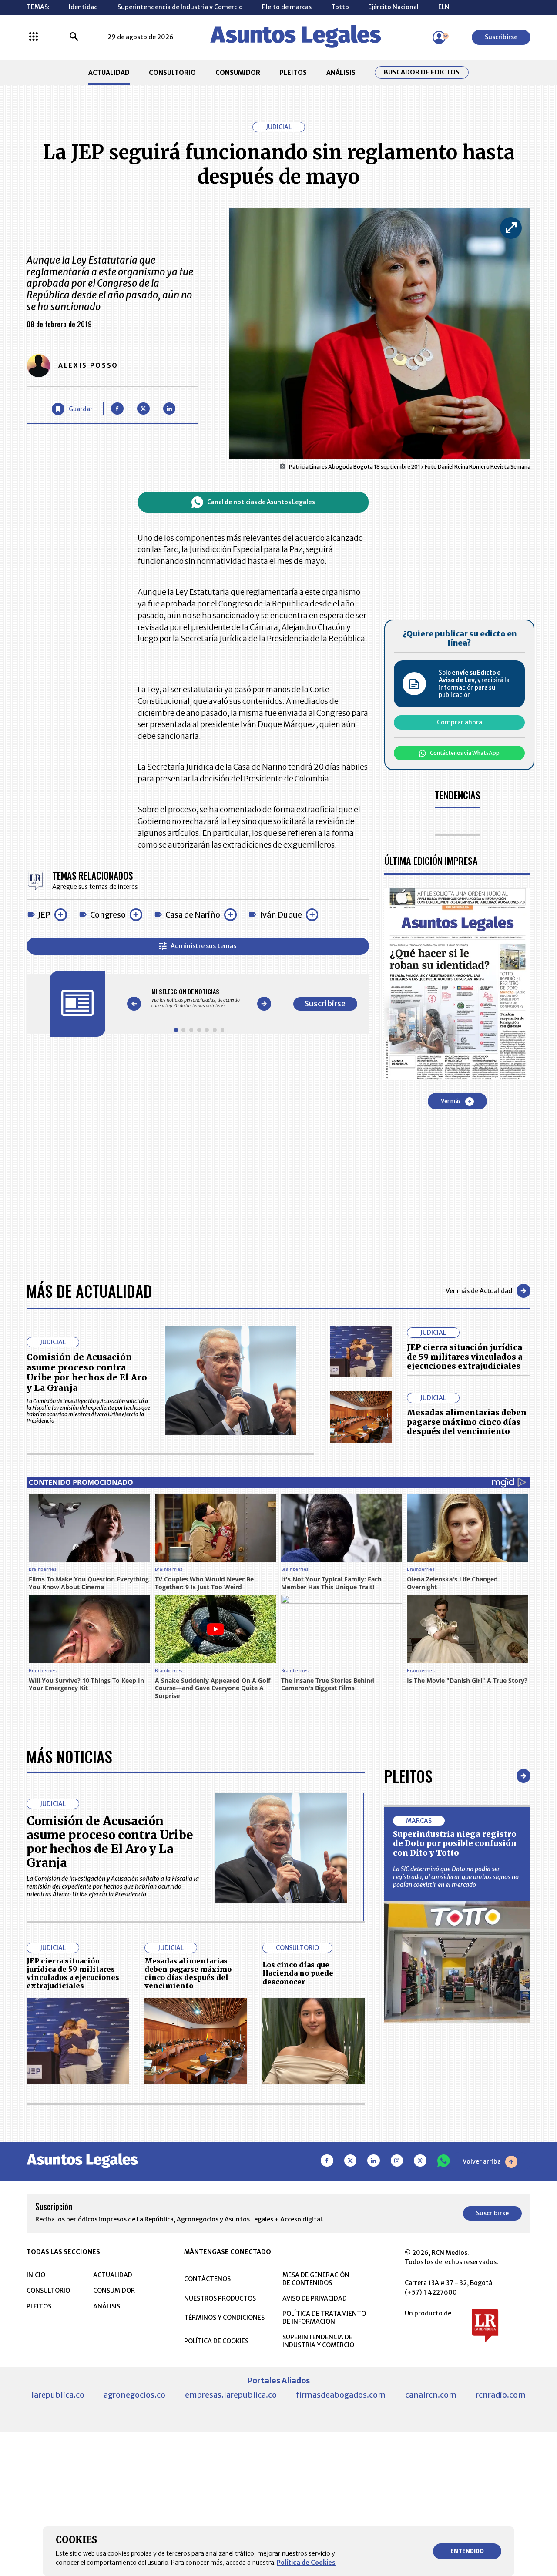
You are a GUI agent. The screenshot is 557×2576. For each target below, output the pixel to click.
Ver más (451, 1101)
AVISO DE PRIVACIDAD (315, 2298)
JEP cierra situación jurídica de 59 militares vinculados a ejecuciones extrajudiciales (465, 1357)
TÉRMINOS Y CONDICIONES (224, 2318)
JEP (44, 915)
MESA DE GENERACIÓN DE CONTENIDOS (316, 2279)
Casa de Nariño (193, 915)
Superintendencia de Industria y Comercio (180, 7)
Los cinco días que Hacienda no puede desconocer (298, 1973)
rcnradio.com (501, 2395)
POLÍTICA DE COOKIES (216, 2341)
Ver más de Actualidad (479, 1291)
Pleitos (408, 1776)
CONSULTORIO (172, 73)
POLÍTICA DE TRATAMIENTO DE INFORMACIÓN (324, 2318)
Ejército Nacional (393, 7)
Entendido (467, 2551)
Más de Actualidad (89, 1291)
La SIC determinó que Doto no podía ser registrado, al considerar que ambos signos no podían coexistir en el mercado (456, 1877)
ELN (444, 7)
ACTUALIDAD (109, 73)
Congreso (108, 915)
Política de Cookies (306, 2563)
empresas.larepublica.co (231, 2395)
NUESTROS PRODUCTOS (220, 2298)
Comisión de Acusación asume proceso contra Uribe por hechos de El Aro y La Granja (87, 1372)
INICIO (36, 2275)
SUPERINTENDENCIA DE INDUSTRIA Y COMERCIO (318, 2341)
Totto (340, 7)
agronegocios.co (134, 2395)
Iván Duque (281, 915)
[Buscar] (74, 37)
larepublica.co (58, 2395)
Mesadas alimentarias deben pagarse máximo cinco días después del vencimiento (467, 1422)
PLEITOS (293, 73)
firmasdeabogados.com (341, 2395)
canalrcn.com (431, 2395)
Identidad (83, 7)
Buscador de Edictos (422, 72)
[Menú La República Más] (34, 37)
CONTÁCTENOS (207, 2279)
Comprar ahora (460, 722)
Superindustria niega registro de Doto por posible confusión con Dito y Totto (455, 1843)
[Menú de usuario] (439, 37)
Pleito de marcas (287, 7)
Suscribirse (501, 37)
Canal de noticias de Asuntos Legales (261, 502)
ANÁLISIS (341, 73)
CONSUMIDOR (238, 73)
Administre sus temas (203, 946)
